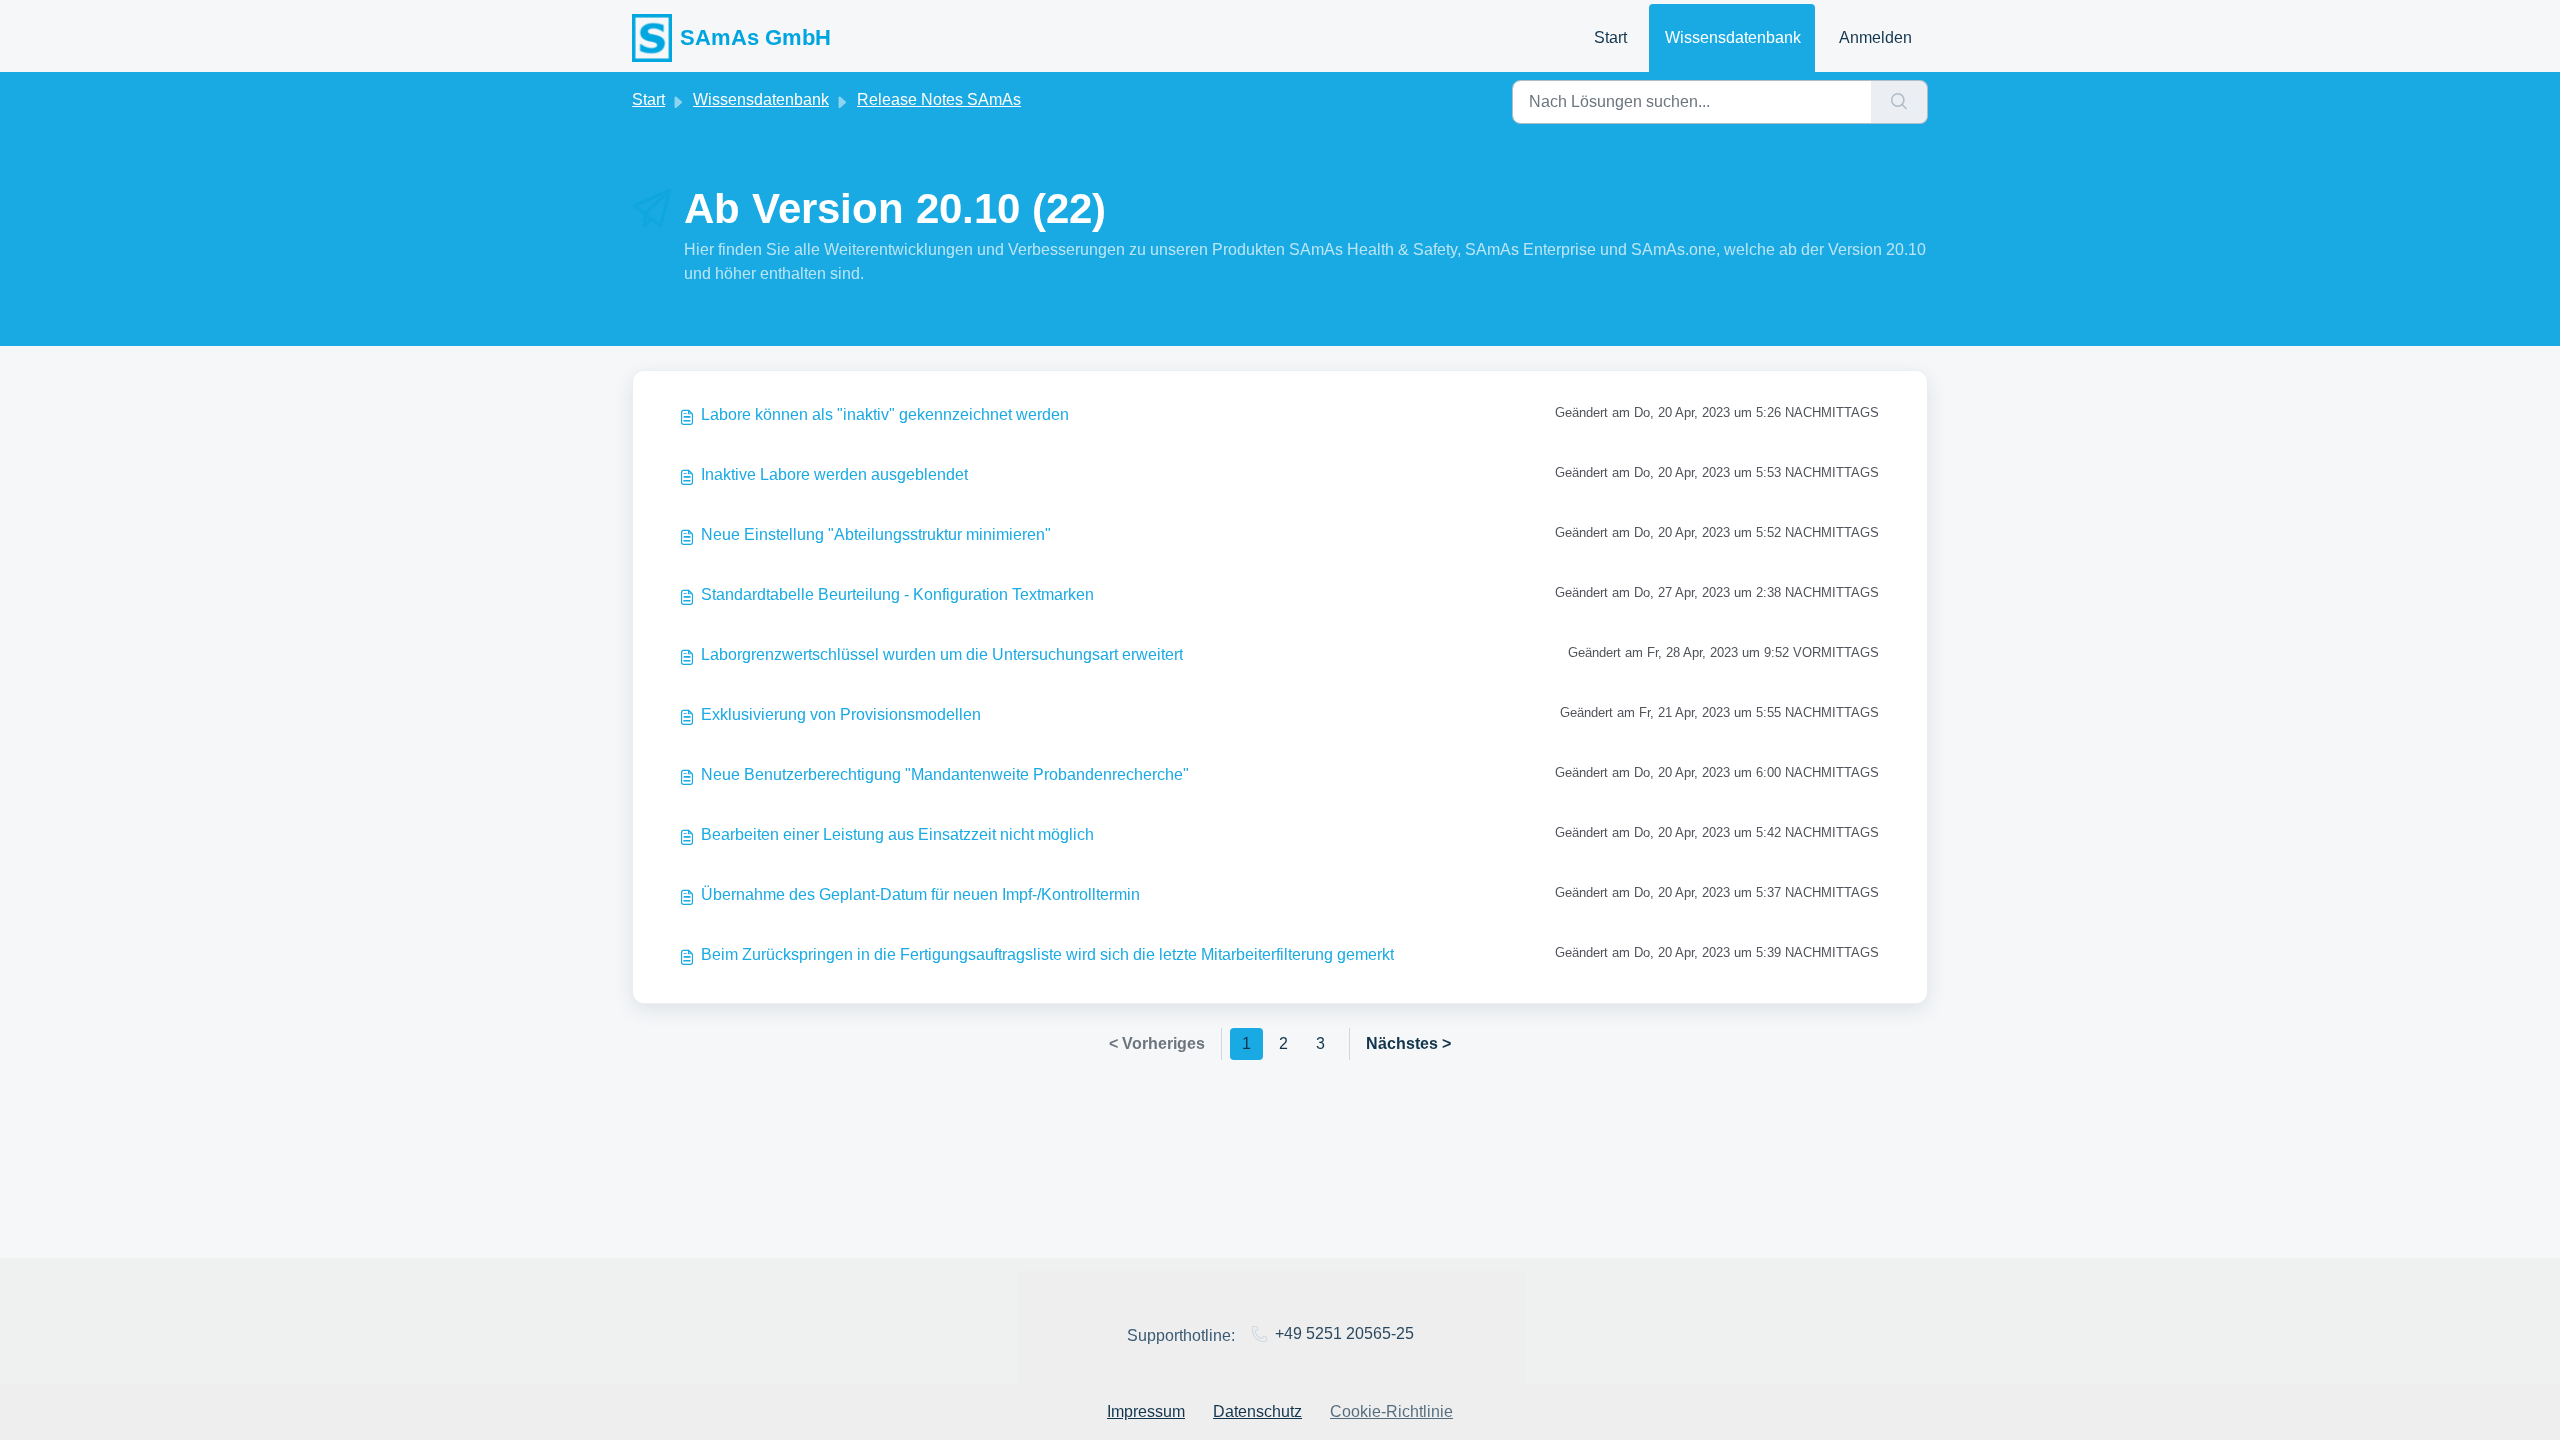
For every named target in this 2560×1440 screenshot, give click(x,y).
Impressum (1146, 1411)
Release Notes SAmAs (939, 99)
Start (1610, 37)
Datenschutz (1257, 1411)
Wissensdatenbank (1733, 37)
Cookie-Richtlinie (1391, 1411)
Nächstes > (1408, 1043)
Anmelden (1875, 37)
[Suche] (1899, 102)
